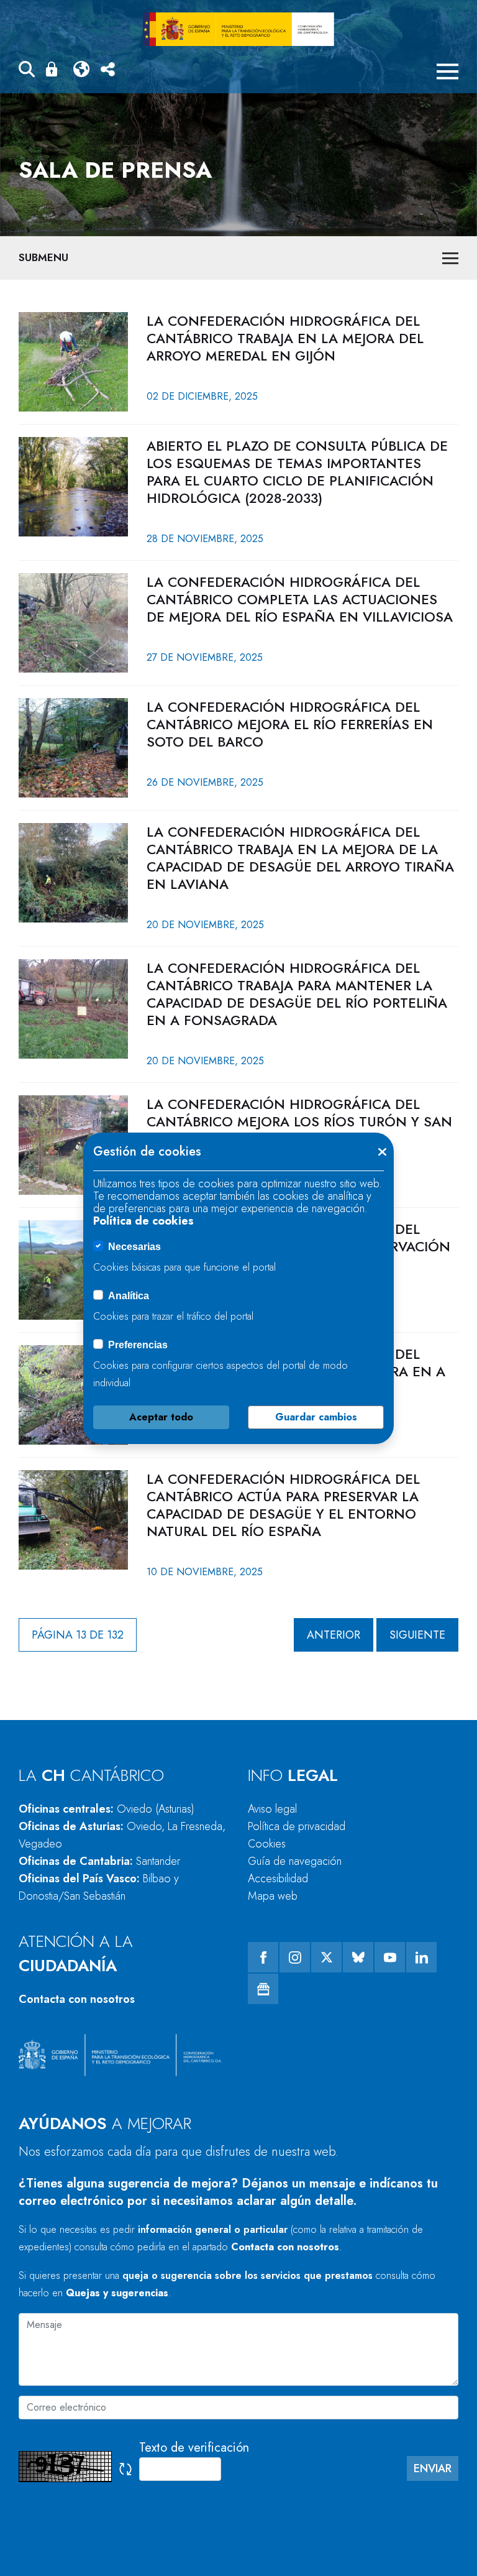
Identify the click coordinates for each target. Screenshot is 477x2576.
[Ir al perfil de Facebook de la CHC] (263, 1957)
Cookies (267, 1844)
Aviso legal (272, 1809)
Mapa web (273, 1896)
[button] (27, 71)
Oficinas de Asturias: (122, 1835)
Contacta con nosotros (77, 1999)
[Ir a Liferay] (238, 29)
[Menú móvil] (447, 71)
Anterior (334, 1635)
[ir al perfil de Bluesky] (358, 1957)
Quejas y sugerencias (117, 2293)
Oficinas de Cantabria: (99, 1861)
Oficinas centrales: (107, 1809)
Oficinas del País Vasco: (99, 1887)
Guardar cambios (316, 1417)
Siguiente (417, 1635)
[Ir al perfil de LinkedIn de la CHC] (421, 1957)
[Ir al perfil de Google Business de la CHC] (263, 1989)
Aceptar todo (161, 1417)
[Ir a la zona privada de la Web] (54, 69)
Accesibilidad (278, 1879)
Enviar (433, 2468)
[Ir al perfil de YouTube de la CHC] (390, 1957)
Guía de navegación (295, 1861)
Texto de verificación (194, 2448)
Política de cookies (143, 1221)
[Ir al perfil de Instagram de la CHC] (295, 1957)
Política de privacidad (297, 1826)
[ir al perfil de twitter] (326, 1957)
